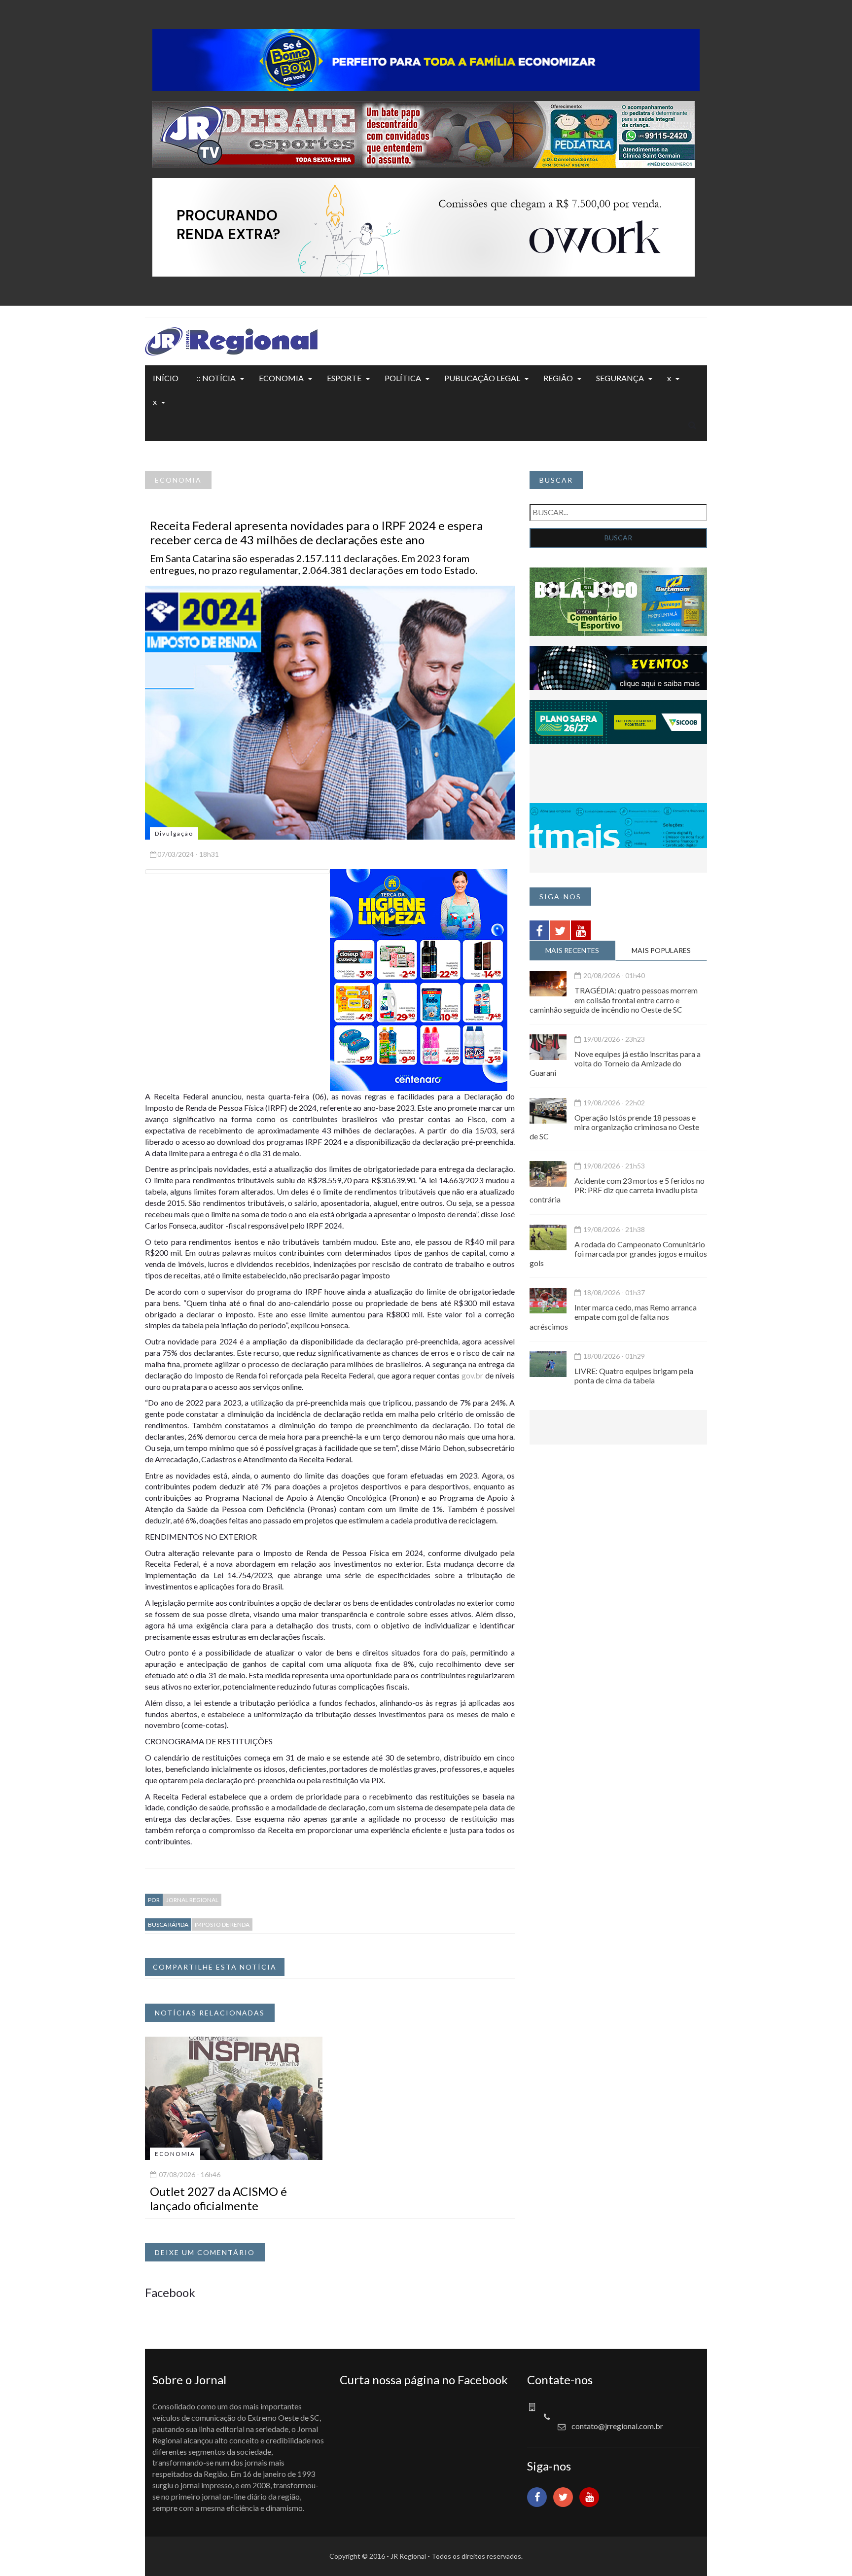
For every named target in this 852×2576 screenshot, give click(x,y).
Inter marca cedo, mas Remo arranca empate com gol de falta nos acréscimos (613, 1317)
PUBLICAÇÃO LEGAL (482, 378)
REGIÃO (558, 378)
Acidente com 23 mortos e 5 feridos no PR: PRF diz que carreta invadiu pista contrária (617, 1190)
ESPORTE (344, 378)
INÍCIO (166, 378)
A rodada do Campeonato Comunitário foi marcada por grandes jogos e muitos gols (618, 1253)
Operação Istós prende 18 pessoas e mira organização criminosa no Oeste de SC (614, 1127)
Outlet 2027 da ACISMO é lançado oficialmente (218, 2198)
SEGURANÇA (620, 378)
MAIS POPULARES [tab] (661, 950)
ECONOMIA (281, 378)
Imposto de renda (222, 1924)
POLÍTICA (403, 378)
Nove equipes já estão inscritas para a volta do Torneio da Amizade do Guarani (615, 1063)
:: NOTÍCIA (216, 378)
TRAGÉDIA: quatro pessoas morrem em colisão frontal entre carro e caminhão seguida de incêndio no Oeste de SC (614, 1000)
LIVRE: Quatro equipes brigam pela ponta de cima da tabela (634, 1376)
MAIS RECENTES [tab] (572, 950)
